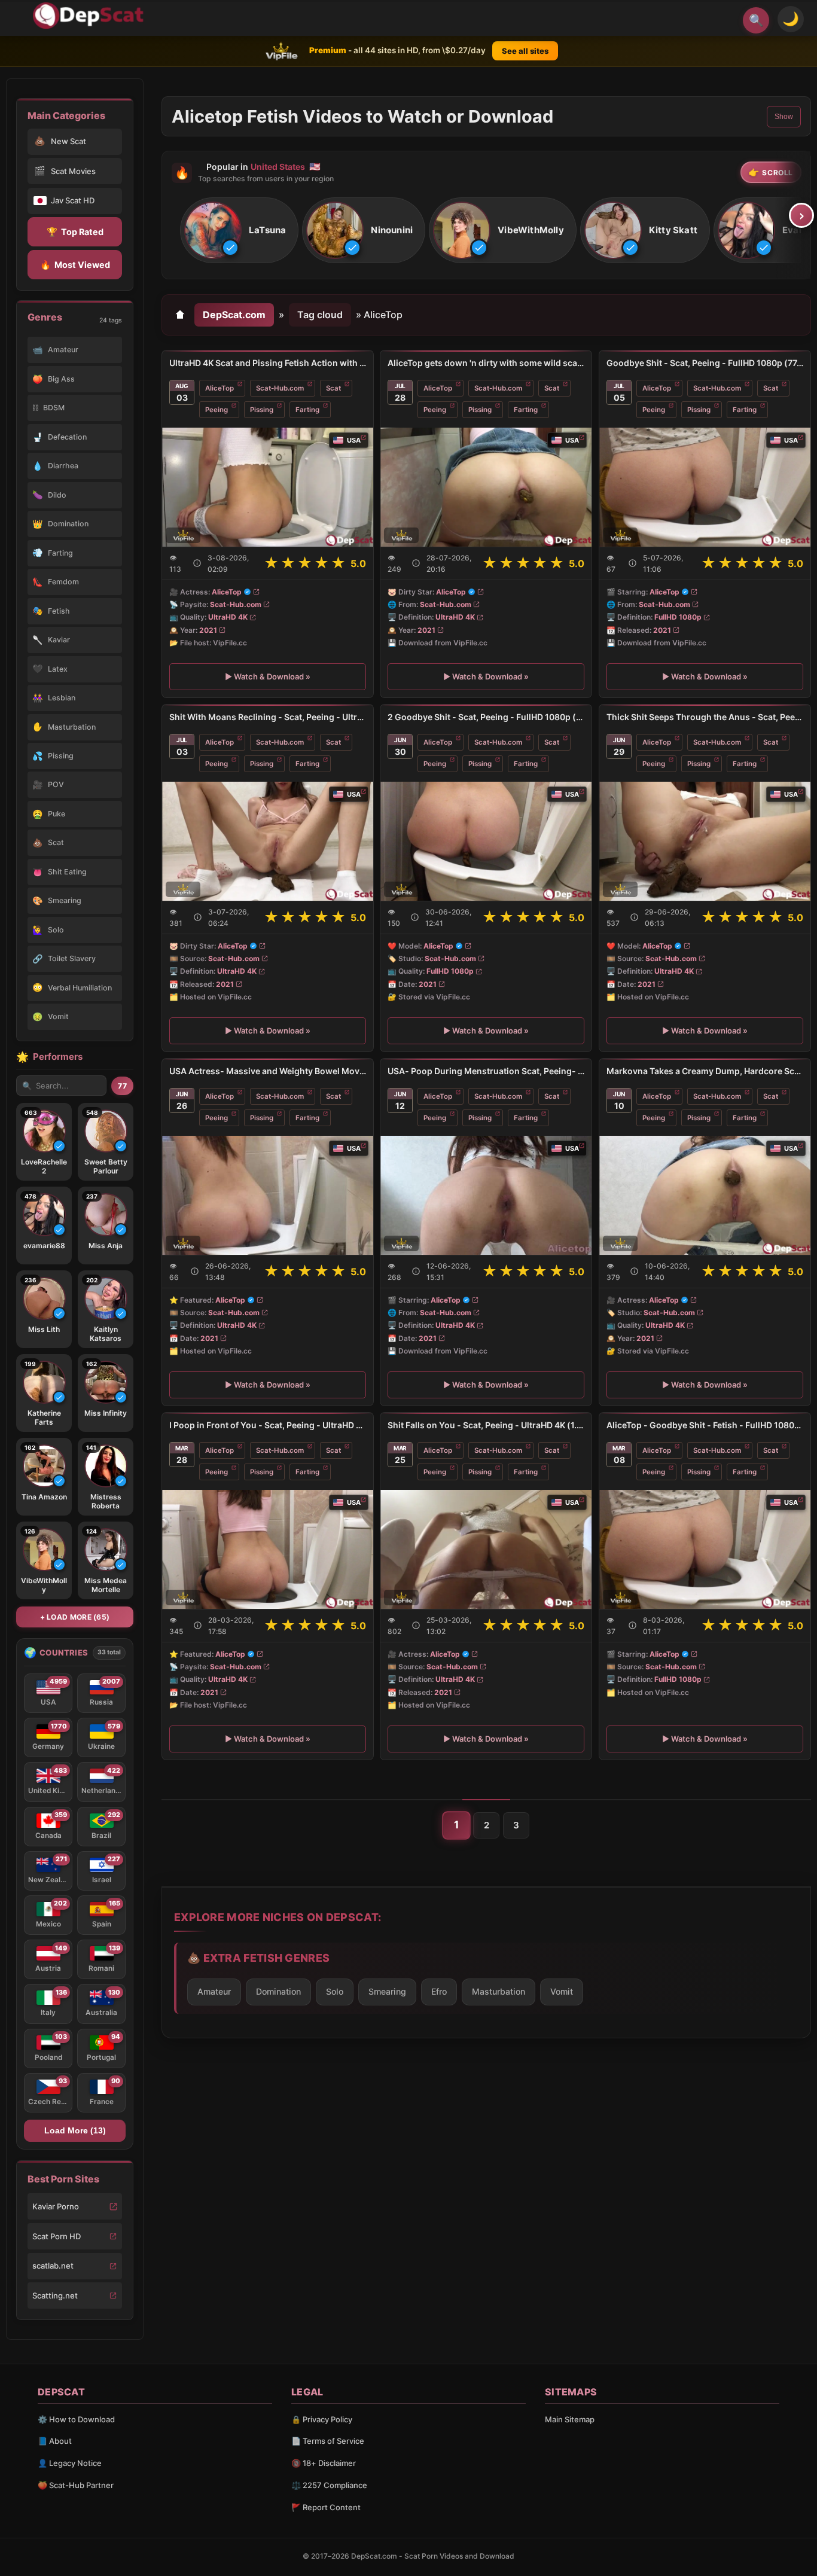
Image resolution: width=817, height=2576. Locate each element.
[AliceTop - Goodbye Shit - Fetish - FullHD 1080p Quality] (705, 1549)
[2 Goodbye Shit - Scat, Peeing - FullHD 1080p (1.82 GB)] (486, 841)
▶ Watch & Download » (268, 676)
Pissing (262, 410)
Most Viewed (75, 265)
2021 (208, 630)
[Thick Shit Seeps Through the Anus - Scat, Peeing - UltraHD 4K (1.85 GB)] (705, 841)
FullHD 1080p (678, 618)
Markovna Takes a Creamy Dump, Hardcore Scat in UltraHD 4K (705, 1071)
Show (784, 117)
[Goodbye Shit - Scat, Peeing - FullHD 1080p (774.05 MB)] (705, 487)
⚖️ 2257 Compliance (329, 2485)
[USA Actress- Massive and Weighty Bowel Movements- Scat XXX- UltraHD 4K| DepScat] (268, 1195)
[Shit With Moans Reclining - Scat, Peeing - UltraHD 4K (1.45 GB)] (268, 841)
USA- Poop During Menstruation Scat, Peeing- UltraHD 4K (486, 1071)
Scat (333, 388)
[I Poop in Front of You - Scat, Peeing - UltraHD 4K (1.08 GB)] (268, 1549)
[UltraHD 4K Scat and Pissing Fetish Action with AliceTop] (268, 487)
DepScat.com (234, 315)
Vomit (562, 1991)
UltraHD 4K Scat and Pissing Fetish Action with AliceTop (268, 363)
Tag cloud (320, 315)
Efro (439, 1991)
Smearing (387, 1991)
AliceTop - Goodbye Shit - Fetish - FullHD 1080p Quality (705, 1425)
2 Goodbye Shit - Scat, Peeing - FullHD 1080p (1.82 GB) (486, 717)
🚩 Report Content (326, 2507)
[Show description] (197, 563)
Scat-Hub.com (280, 388)
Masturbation (499, 1991)
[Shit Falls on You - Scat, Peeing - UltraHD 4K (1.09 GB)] (486, 1549)
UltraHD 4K (228, 617)
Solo (335, 1991)
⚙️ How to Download (76, 2419)
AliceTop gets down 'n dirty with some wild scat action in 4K (486, 363)
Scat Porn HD (57, 2236)
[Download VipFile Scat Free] (90, 16)
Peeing (217, 410)
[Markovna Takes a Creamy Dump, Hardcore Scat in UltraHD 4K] (705, 1195)
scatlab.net (53, 2266)
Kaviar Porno (56, 2206)
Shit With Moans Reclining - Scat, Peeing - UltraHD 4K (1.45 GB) (268, 717)
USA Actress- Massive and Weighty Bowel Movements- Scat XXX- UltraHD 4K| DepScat (268, 1071)
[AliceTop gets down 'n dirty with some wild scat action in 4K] (486, 487)
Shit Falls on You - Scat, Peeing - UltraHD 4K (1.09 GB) (486, 1425)
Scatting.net (55, 2295)
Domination (278, 1991)
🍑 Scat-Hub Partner (76, 2485)
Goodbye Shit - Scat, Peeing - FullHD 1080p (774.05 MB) (705, 363)
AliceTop (220, 388)
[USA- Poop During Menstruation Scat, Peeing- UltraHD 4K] (486, 1195)
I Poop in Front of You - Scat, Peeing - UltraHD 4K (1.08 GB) (268, 1425)
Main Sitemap (570, 2419)
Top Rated (75, 232)
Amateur (214, 1991)
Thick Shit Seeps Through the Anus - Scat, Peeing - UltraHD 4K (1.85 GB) (705, 717)
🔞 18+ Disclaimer (324, 2463)
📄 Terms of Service (328, 2441)
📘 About (55, 2441)
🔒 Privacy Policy (322, 2419)
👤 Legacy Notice (70, 2463)
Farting (307, 410)
